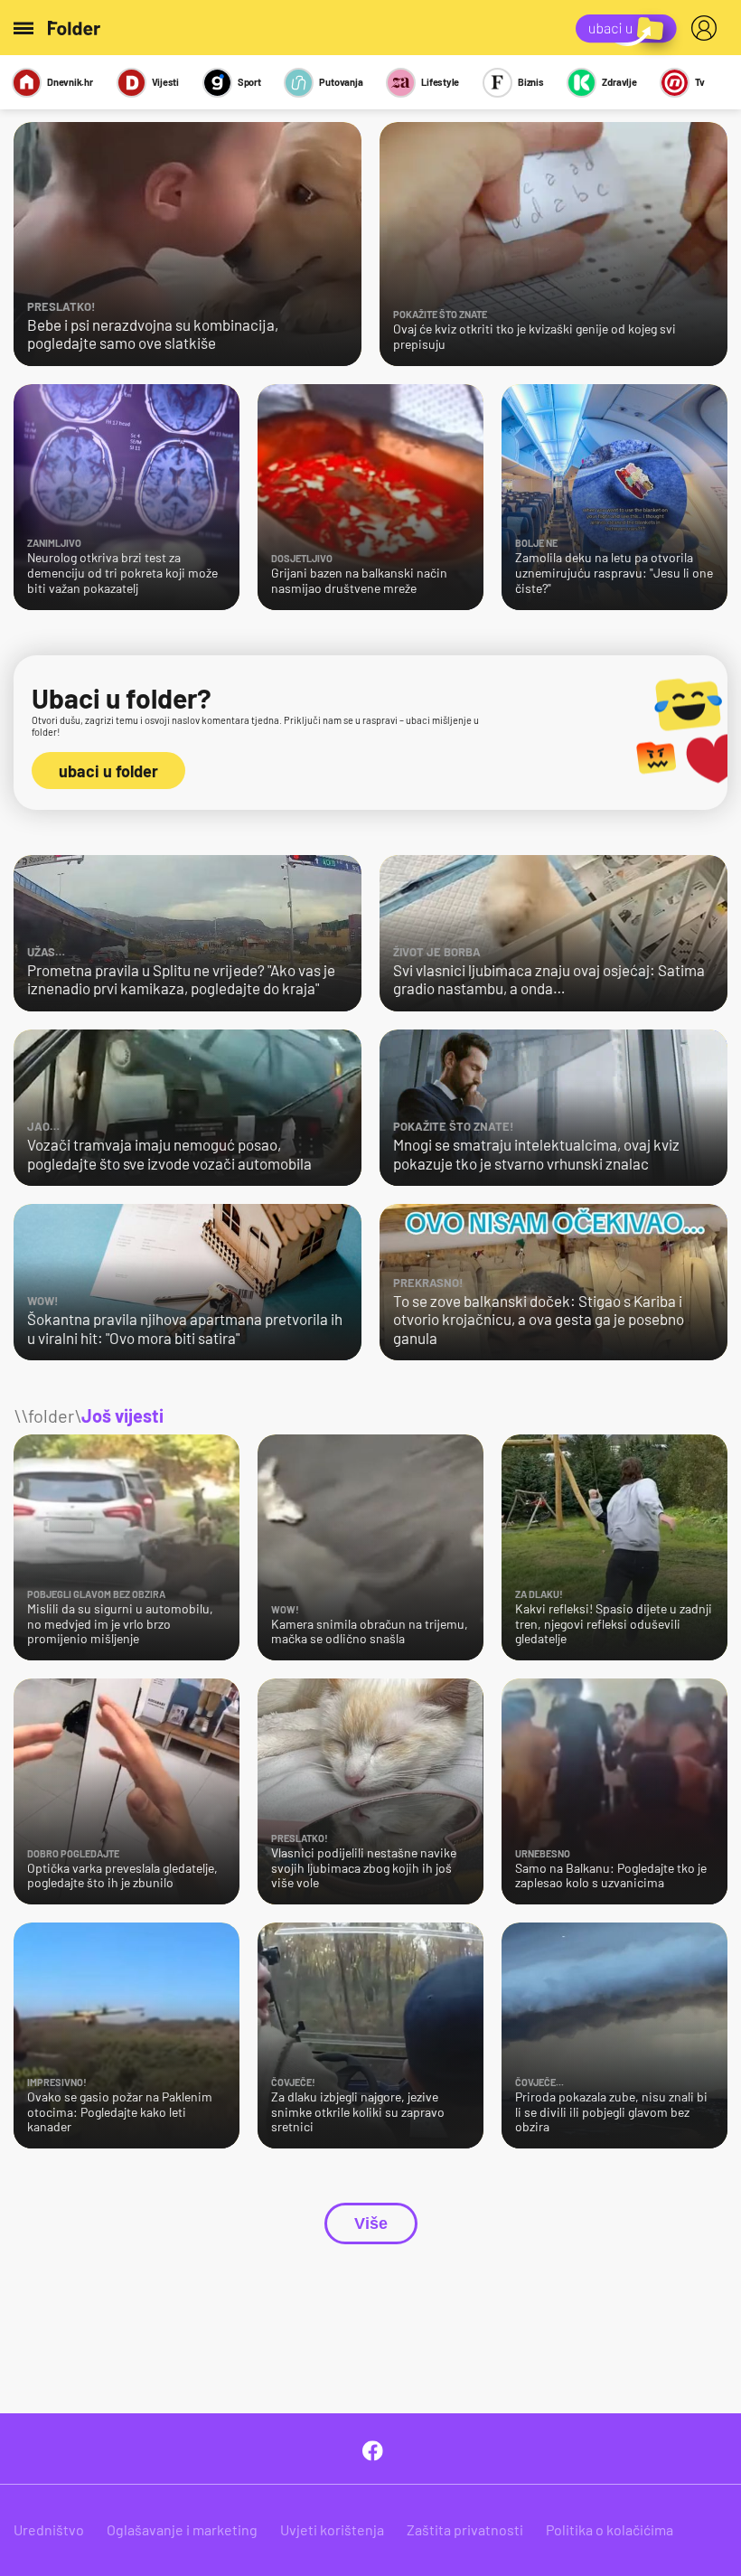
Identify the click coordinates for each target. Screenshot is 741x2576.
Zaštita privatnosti (465, 2529)
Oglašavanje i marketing (182, 2529)
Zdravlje (619, 82)
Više (371, 2223)
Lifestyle (440, 82)
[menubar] (708, 28)
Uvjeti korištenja (332, 2529)
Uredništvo (49, 2529)
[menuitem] (708, 28)
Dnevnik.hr (70, 82)
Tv (700, 82)
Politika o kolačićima (610, 2529)
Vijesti (165, 82)
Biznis (531, 82)
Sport (249, 82)
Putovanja (341, 82)
